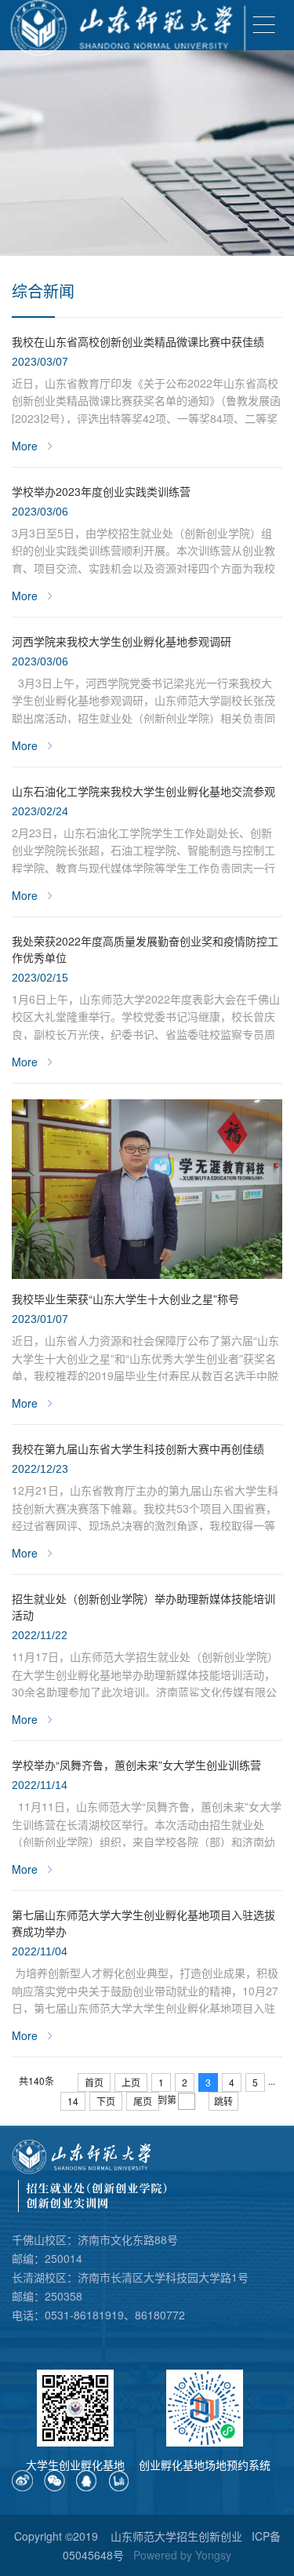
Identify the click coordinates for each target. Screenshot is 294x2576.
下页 (106, 2101)
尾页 (143, 2101)
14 (73, 2101)
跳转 (223, 2101)
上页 (131, 2082)
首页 (94, 2082)
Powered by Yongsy (182, 2555)
